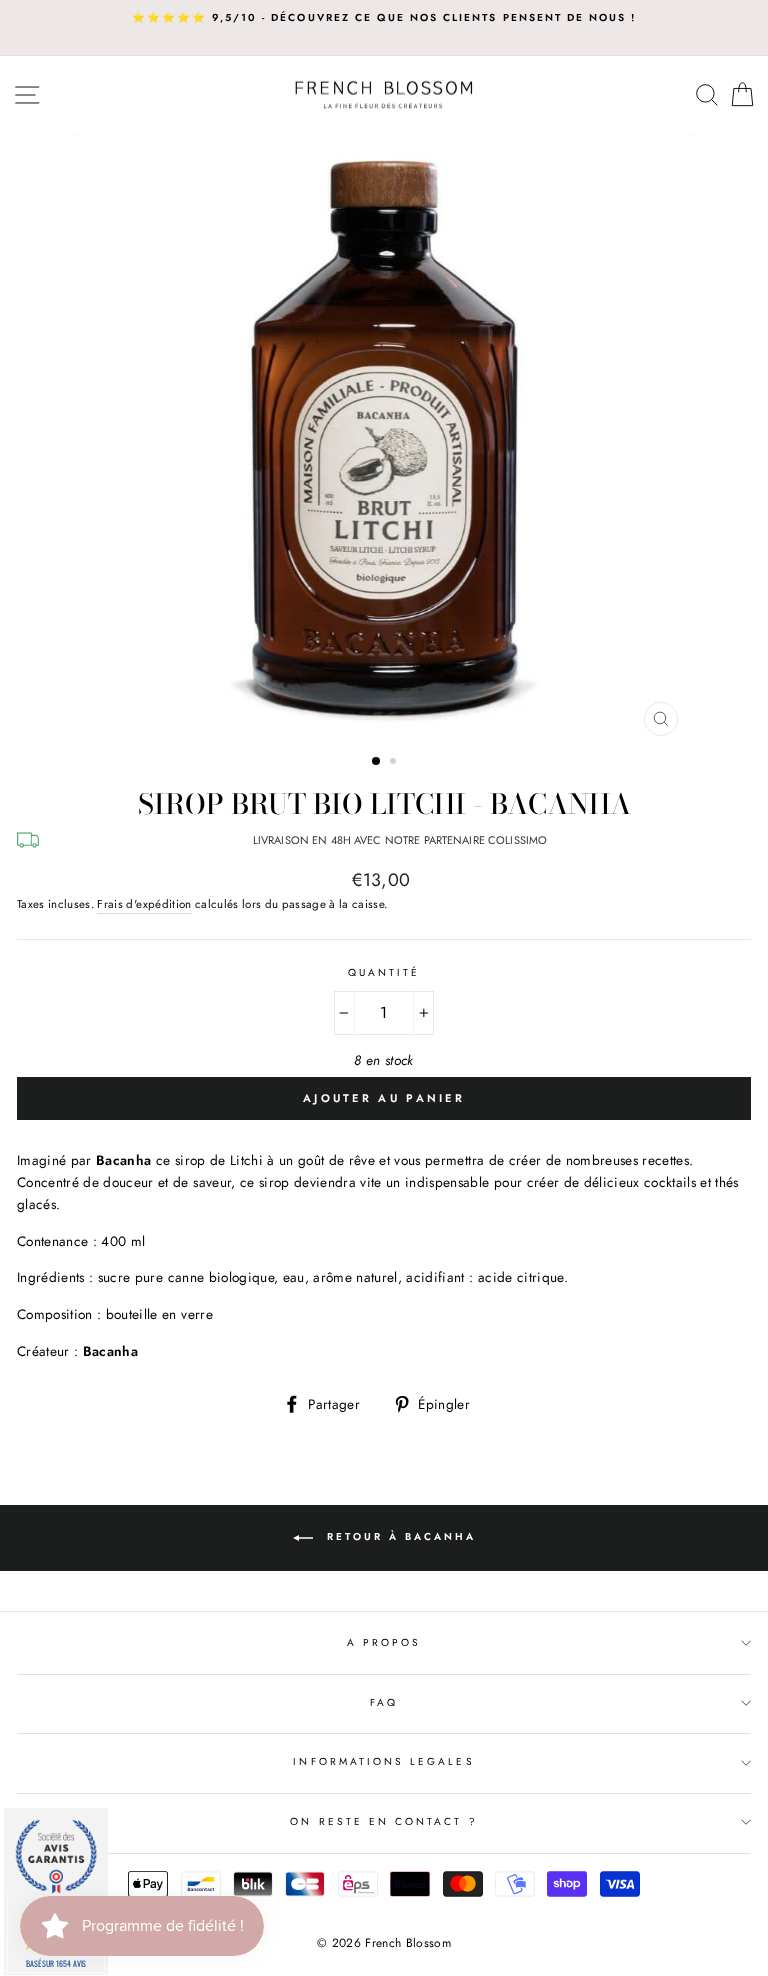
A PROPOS (384, 1642)
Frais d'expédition (144, 904)
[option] (384, 18)
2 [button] (395, 763)
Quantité (384, 972)
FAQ (384, 1702)
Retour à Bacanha (398, 1537)
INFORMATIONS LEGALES (383, 1761)
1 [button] (377, 762)
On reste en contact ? (383, 1821)
